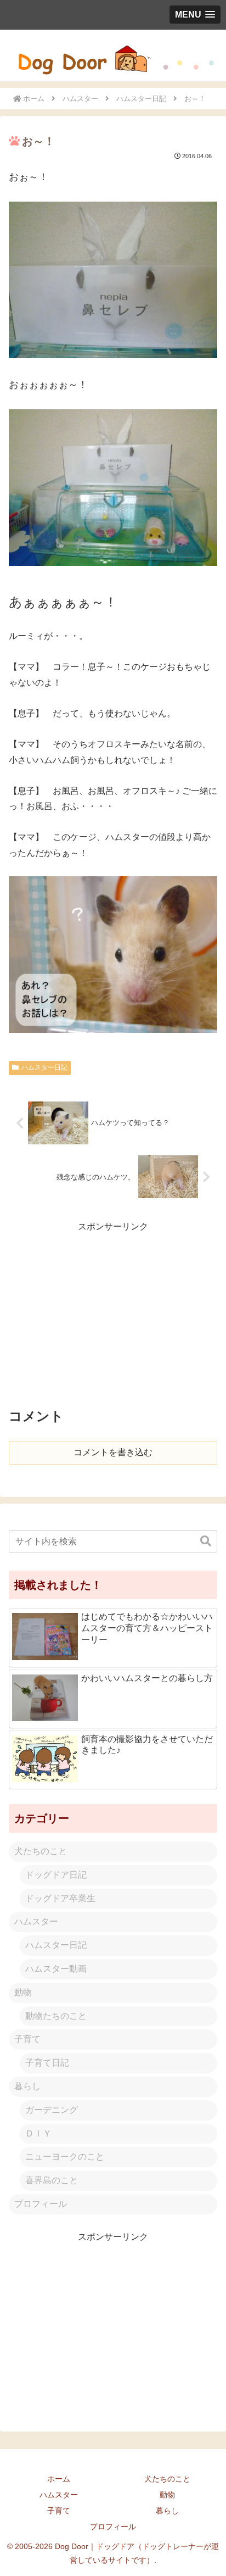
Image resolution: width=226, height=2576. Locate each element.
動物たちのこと (56, 2016)
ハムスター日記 (44, 1067)
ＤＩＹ (38, 2133)
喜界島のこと (52, 2180)
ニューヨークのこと (65, 2157)
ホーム (59, 2479)
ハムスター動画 (56, 1969)
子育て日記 (47, 2063)
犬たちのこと (41, 1851)
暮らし (27, 2086)
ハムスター (36, 1921)
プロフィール (41, 2204)
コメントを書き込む (113, 1452)
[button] (206, 1541)
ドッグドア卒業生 (60, 1898)
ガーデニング (52, 2110)
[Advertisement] (113, 1311)
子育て (27, 2039)
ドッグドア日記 (56, 1875)
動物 (23, 1992)
